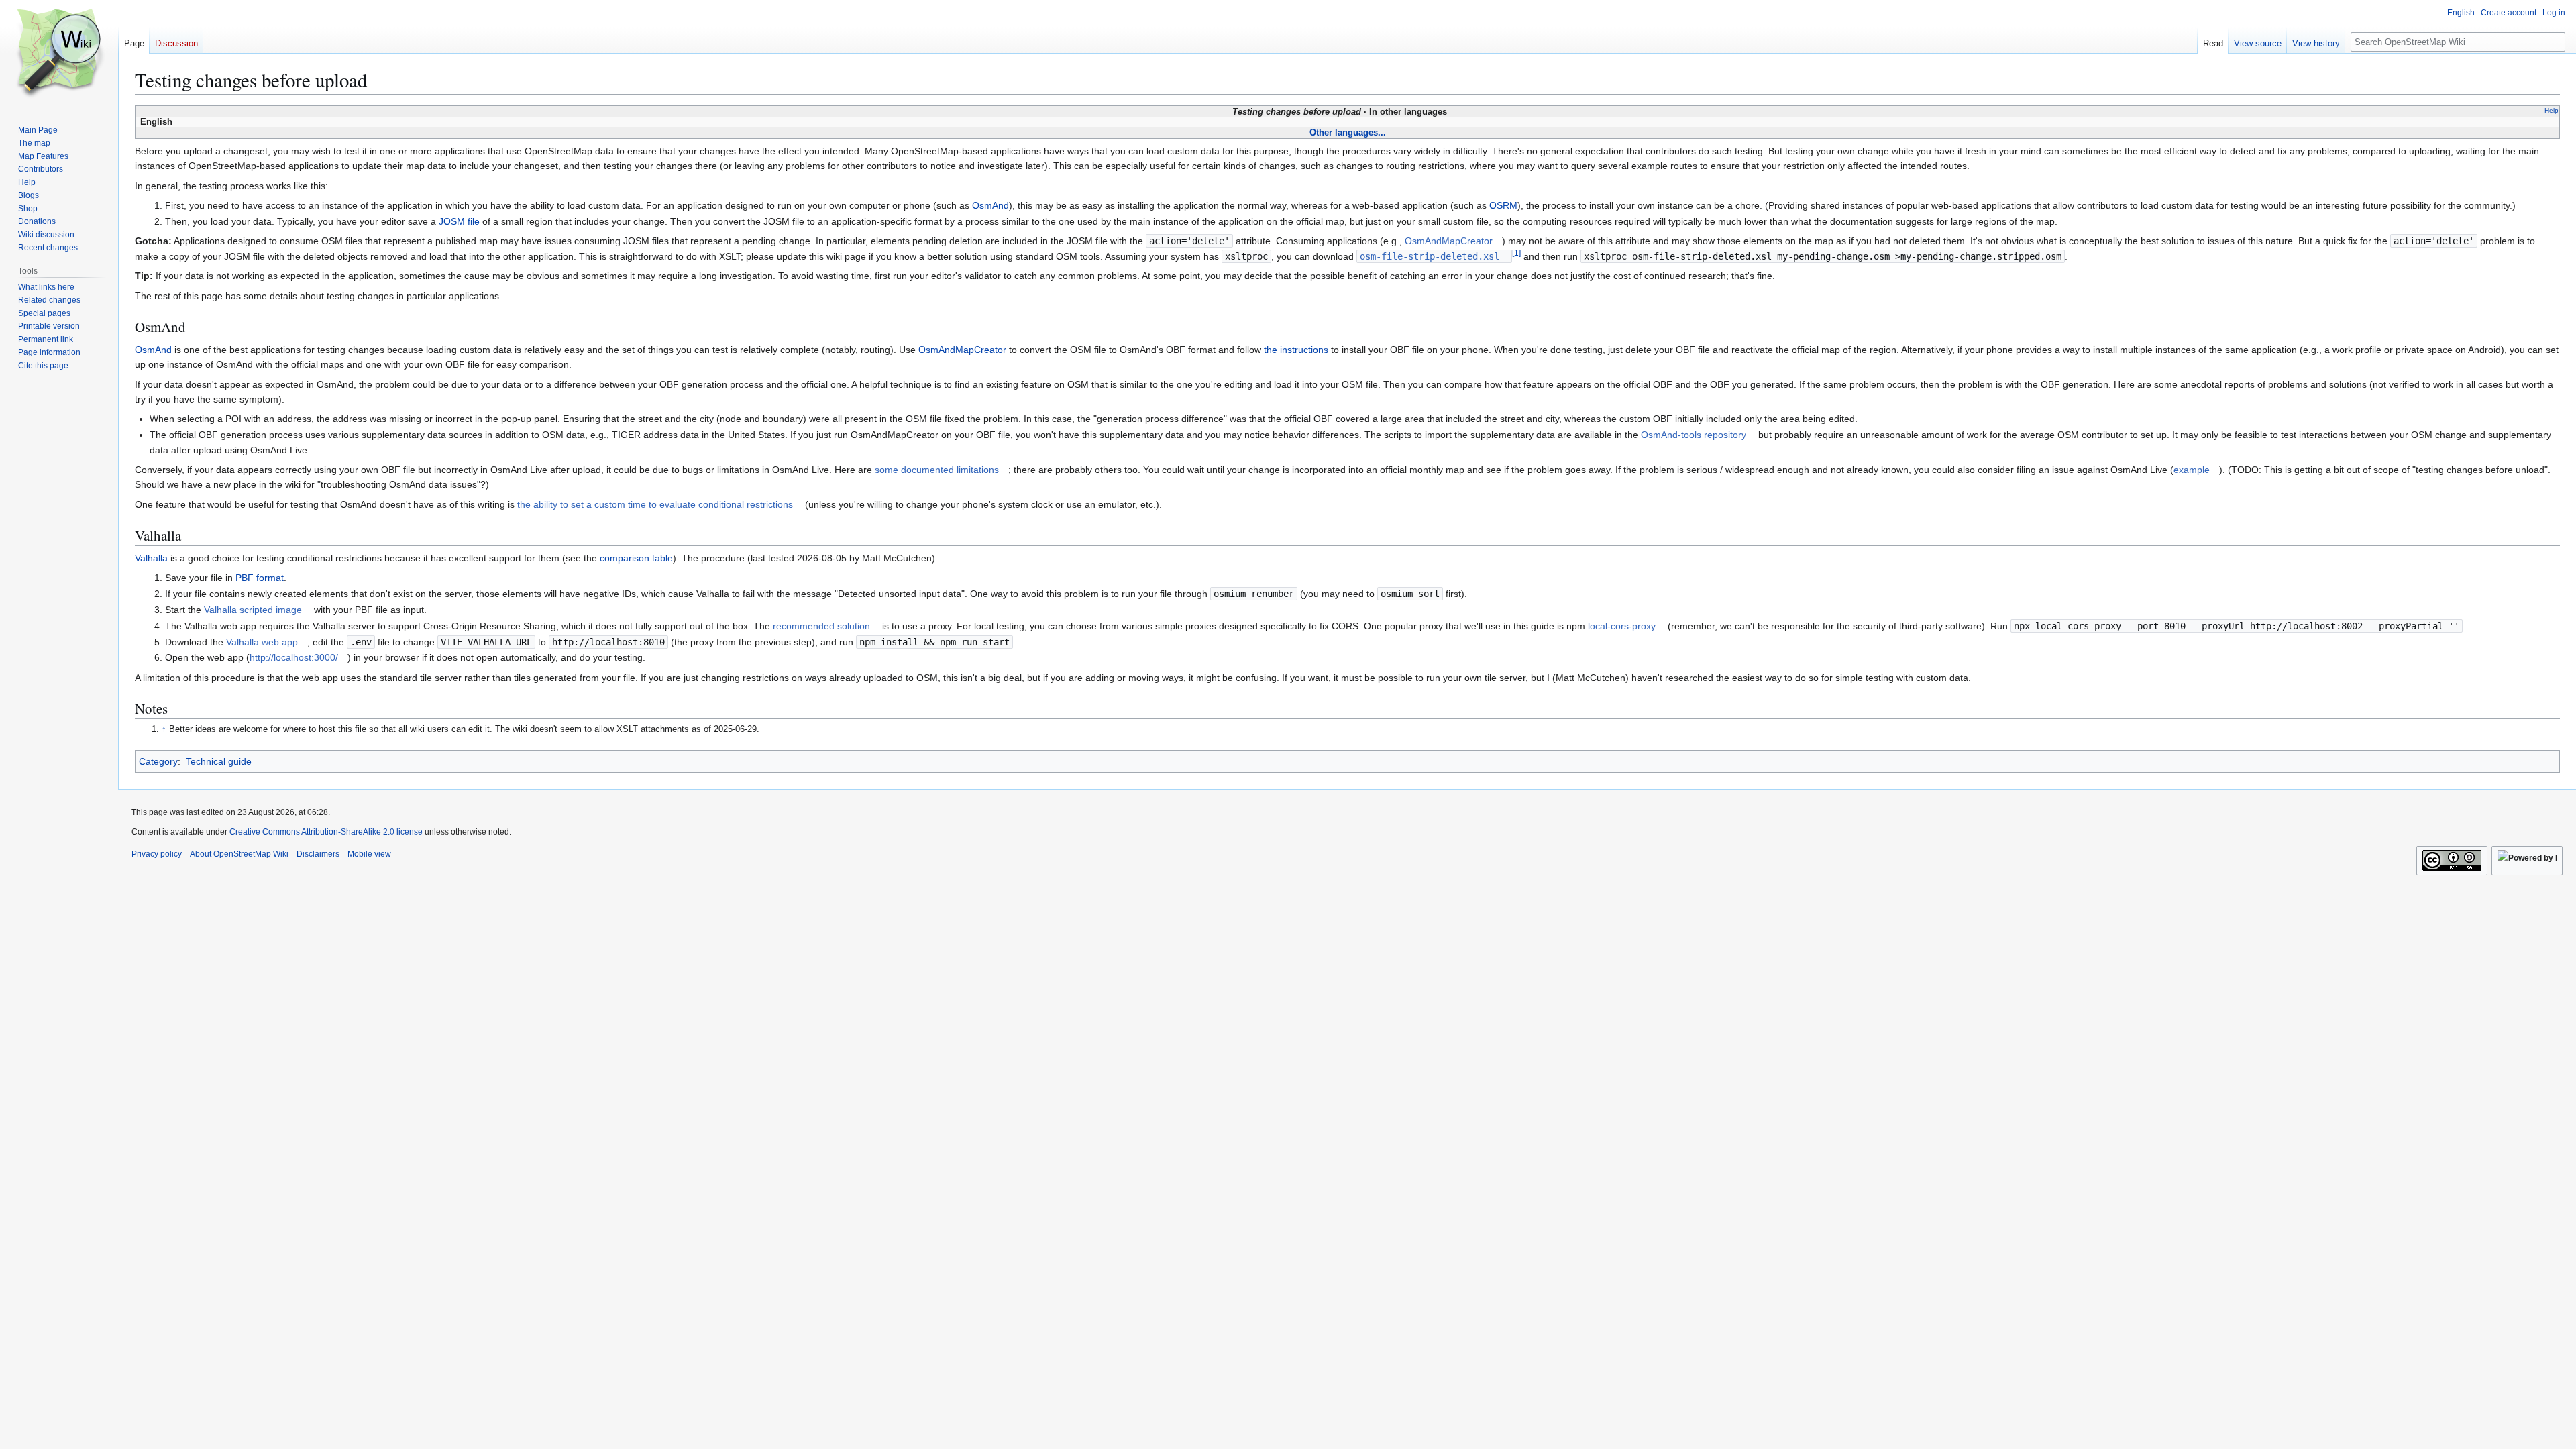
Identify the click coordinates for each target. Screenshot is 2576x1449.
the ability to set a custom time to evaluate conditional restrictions (655, 504)
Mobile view (369, 854)
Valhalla (151, 558)
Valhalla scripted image (253, 610)
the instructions (1296, 350)
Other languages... (1348, 132)
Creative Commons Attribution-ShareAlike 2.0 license (326, 832)
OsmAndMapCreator (1449, 241)
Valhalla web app (262, 642)
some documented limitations (937, 470)
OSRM (1503, 205)
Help (2552, 110)
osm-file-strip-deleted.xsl (1430, 256)
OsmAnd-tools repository (1694, 435)
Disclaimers (318, 854)
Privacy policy (157, 854)
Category (158, 761)
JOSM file (459, 221)
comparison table (636, 558)
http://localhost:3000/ (294, 657)
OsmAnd (990, 205)
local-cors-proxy (1622, 626)
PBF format (260, 578)
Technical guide (219, 761)
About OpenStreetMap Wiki (239, 854)
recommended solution (821, 626)
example (2192, 470)
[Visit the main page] (59, 54)
